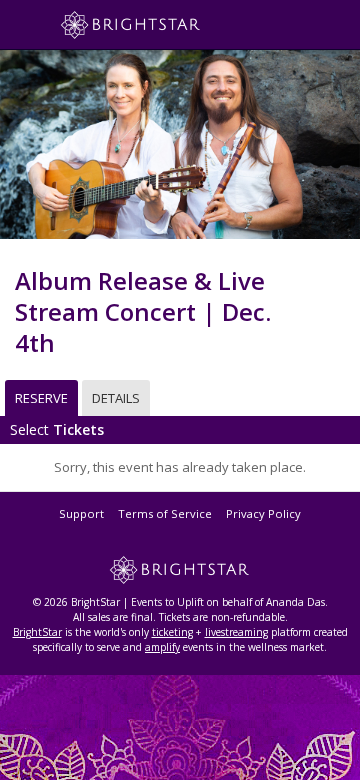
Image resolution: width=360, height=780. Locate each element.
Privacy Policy (263, 513)
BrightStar (37, 632)
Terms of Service (165, 513)
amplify (162, 647)
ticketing (172, 632)
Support (81, 513)
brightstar (160, 25)
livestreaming (236, 632)
